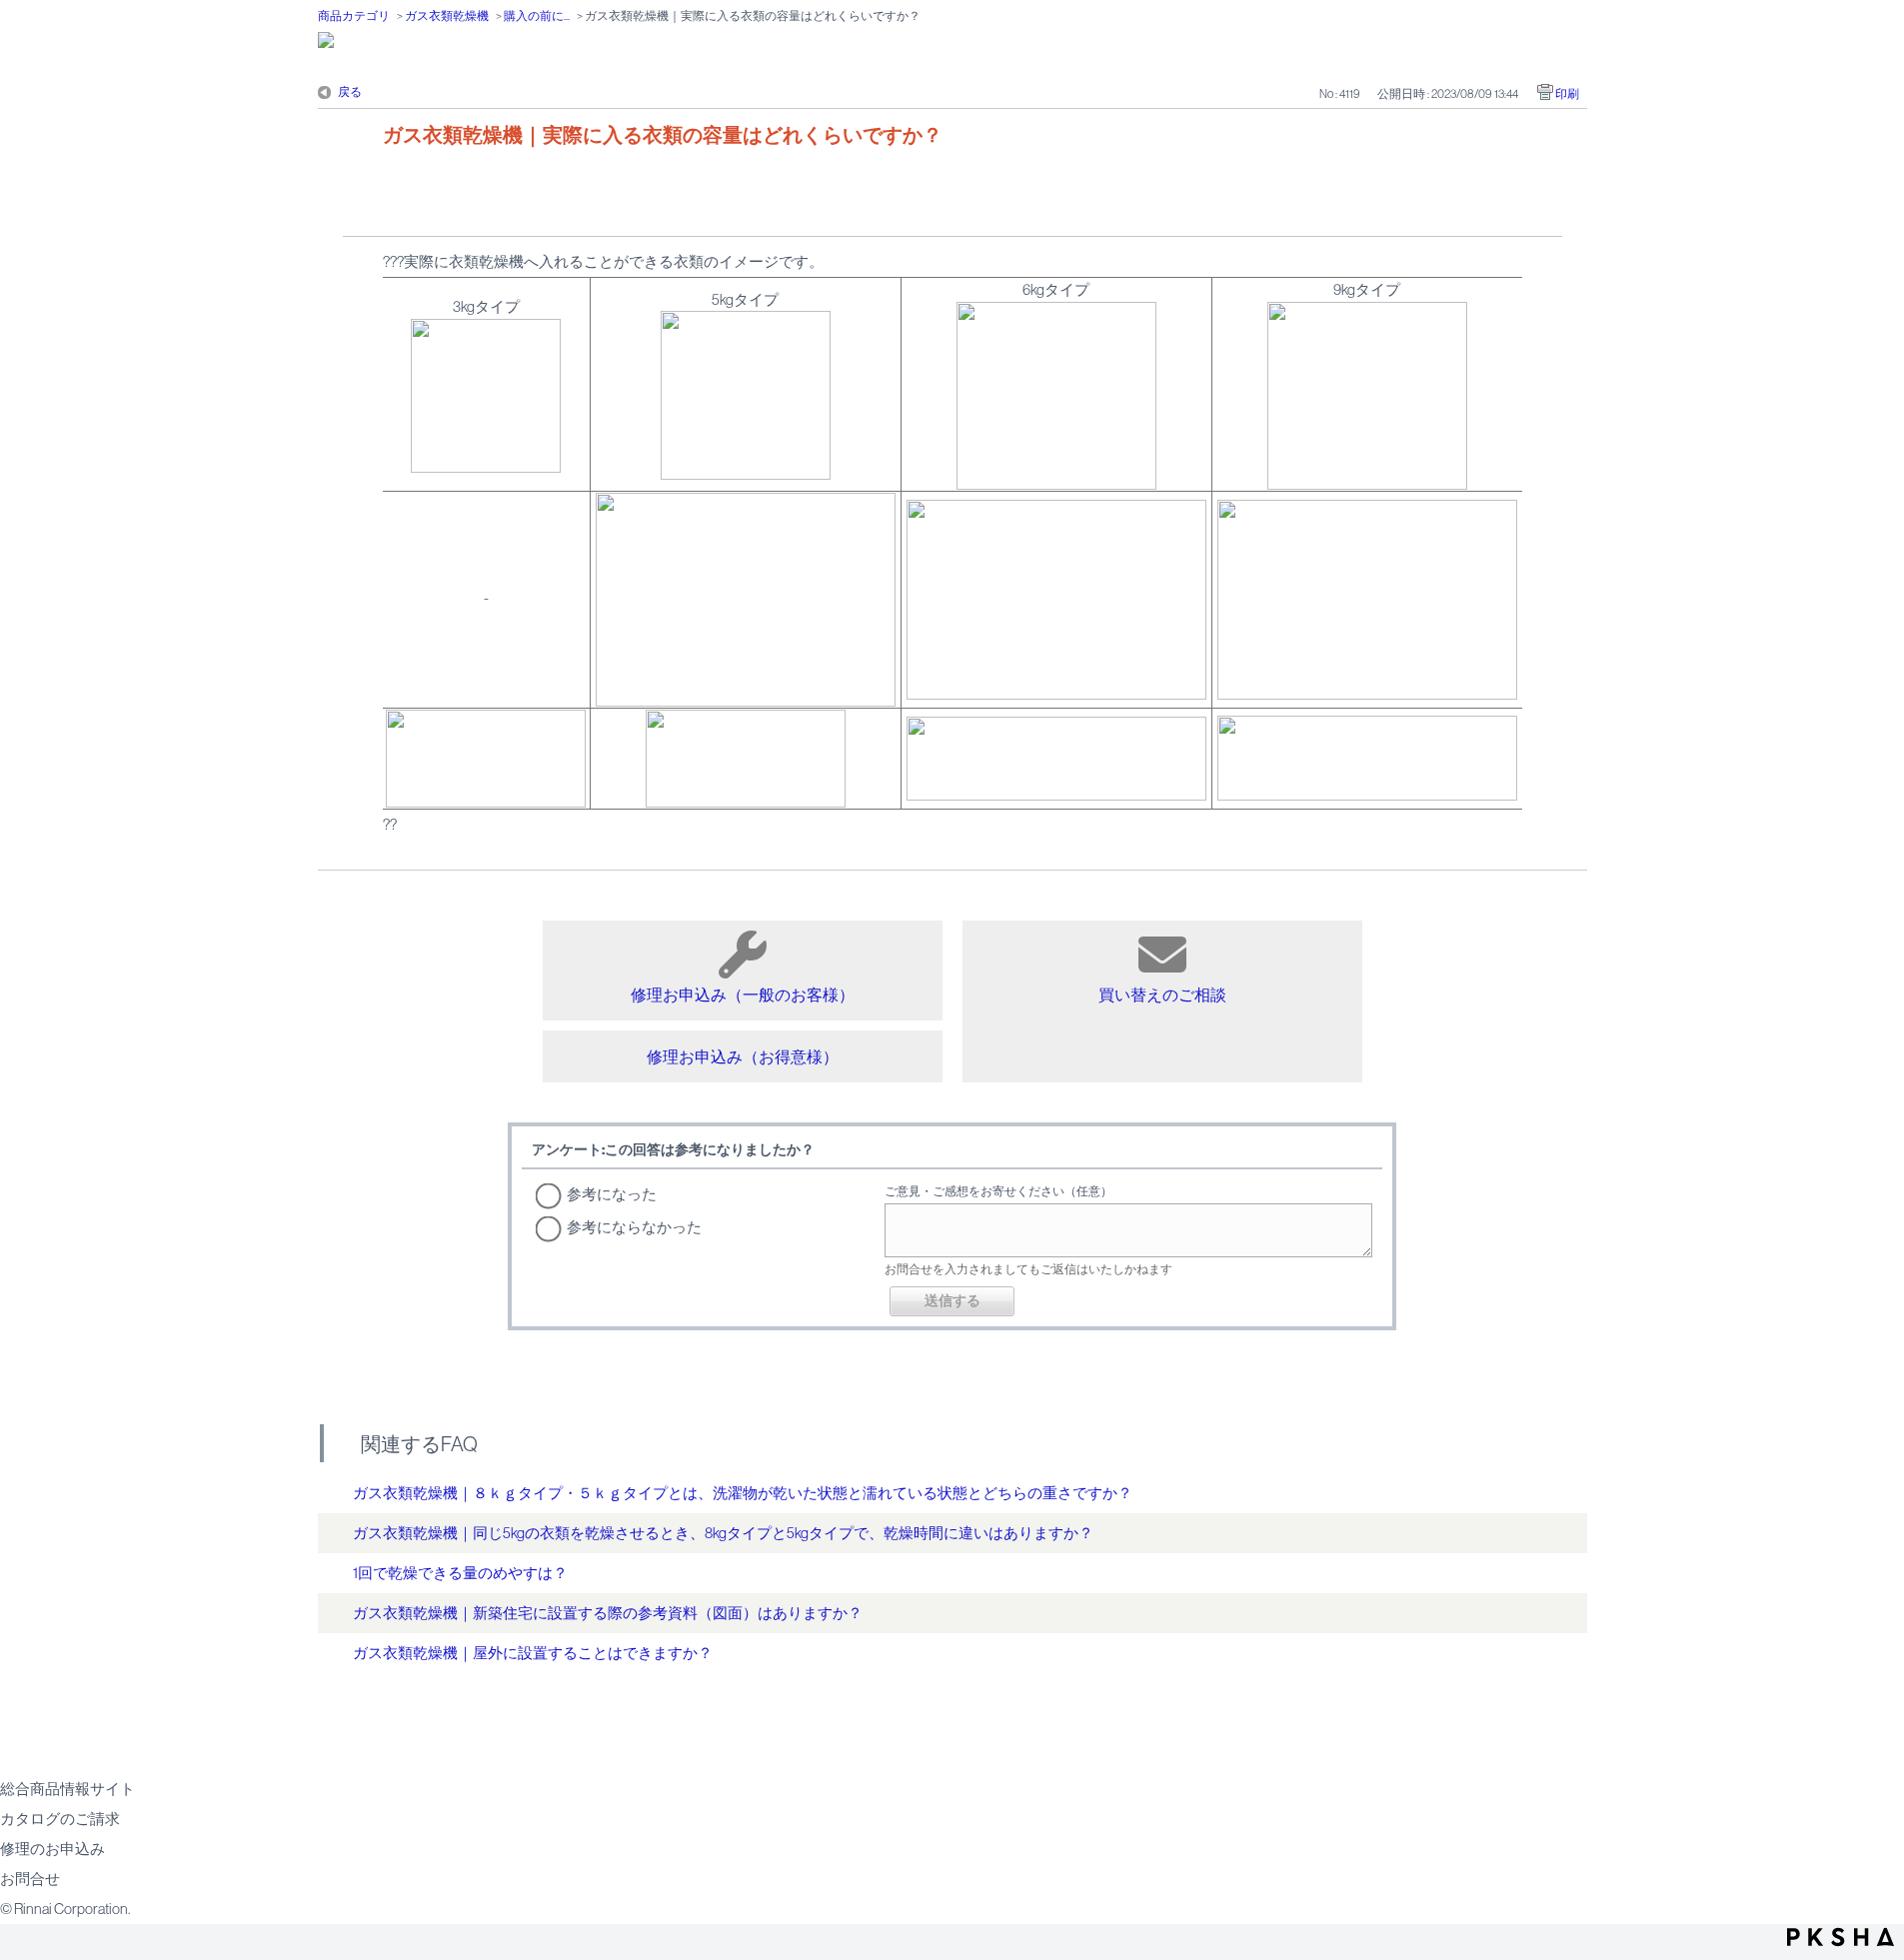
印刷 (1567, 94)
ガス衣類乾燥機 (447, 16)
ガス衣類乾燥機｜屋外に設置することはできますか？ (533, 1653)
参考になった (612, 1194)
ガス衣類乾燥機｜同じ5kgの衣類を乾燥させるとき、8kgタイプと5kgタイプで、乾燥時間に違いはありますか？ (723, 1533)
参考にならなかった (634, 1227)
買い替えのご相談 (1162, 994)
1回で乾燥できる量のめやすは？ (460, 1573)
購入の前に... (537, 16)
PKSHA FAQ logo (1841, 1937)
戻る (350, 92)
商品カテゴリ (354, 16)
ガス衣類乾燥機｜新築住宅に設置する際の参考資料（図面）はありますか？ (608, 1613)
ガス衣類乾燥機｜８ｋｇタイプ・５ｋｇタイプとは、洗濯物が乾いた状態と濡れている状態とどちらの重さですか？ (743, 1493)
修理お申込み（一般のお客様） (743, 994)
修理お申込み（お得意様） (743, 1056)
